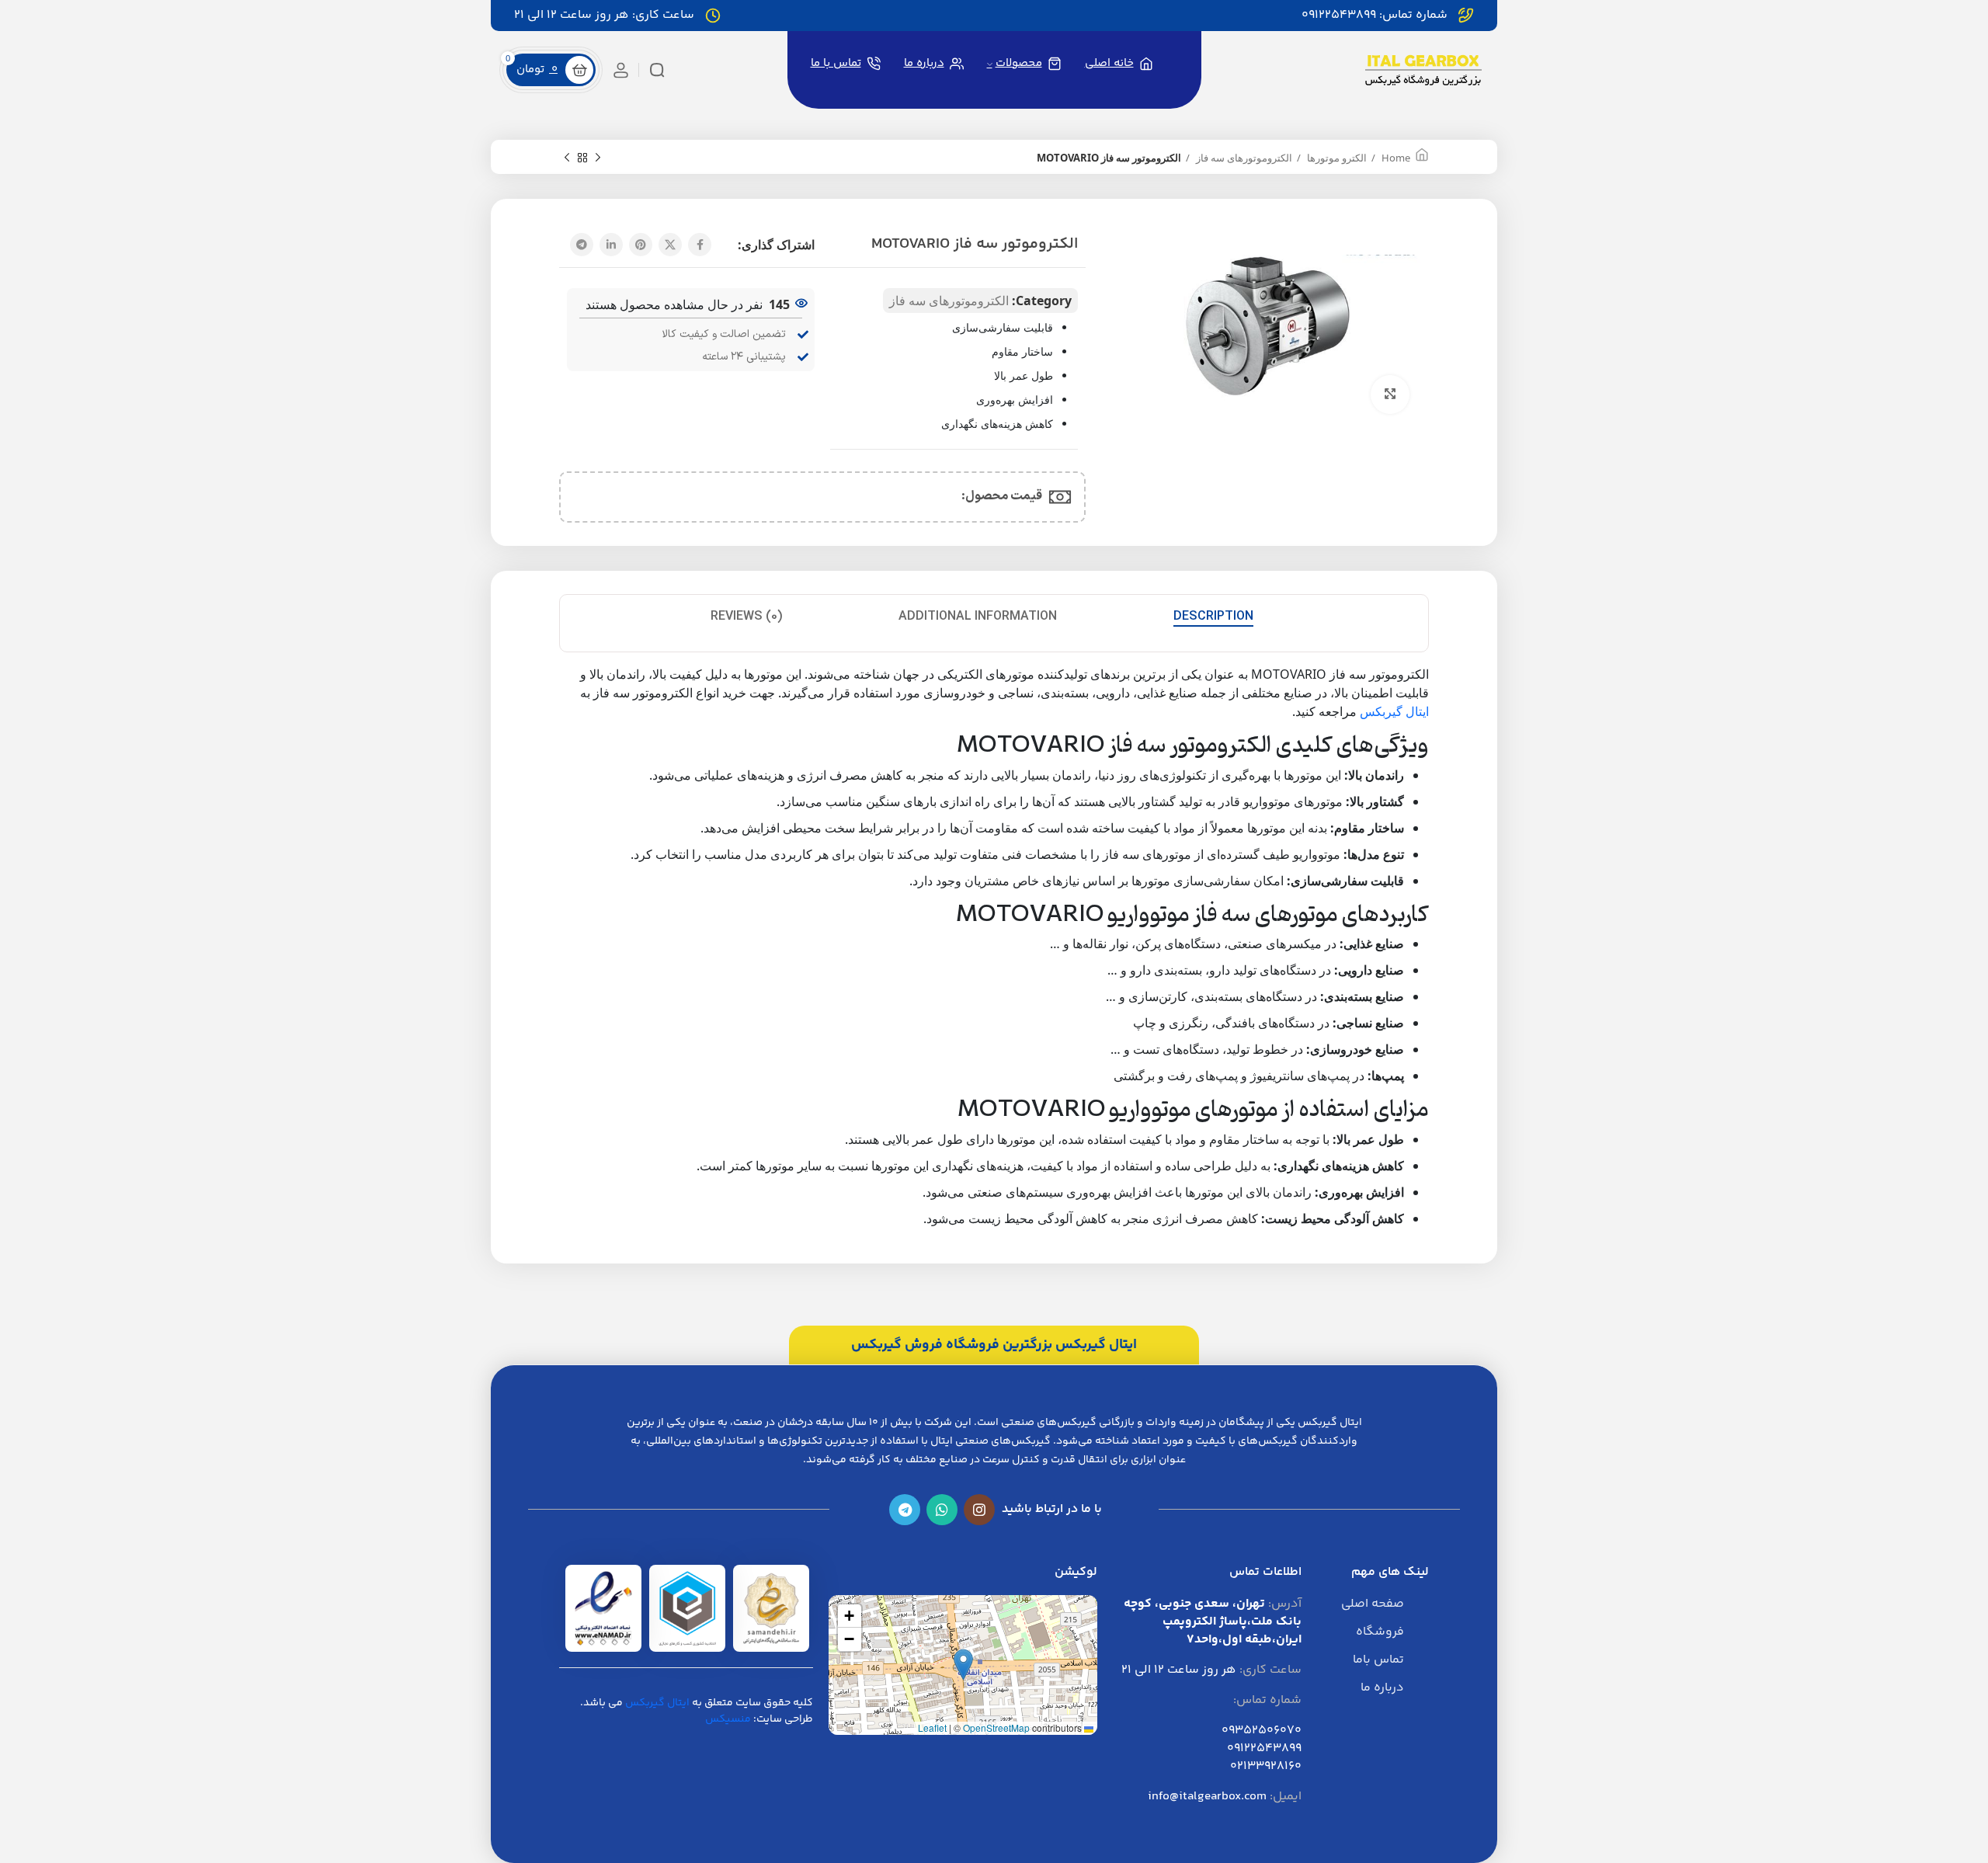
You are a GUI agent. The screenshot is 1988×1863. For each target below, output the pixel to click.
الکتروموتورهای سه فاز (1243, 158)
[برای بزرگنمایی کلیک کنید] (1390, 394)
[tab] (1213, 617)
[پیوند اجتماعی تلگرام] (582, 245)
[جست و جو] (657, 70)
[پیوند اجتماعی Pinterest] (641, 245)
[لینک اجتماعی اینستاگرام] (979, 1510)
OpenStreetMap (996, 1727)
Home (1395, 158)
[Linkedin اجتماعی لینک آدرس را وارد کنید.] (611, 245)
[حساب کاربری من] (621, 70)
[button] (963, 1665)
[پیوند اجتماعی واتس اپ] (942, 1510)
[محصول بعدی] (567, 158)
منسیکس (728, 1719)
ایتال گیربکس (1394, 711)
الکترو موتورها (1336, 158)
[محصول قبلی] (598, 158)
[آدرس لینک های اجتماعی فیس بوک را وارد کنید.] (700, 245)
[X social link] (670, 245)
